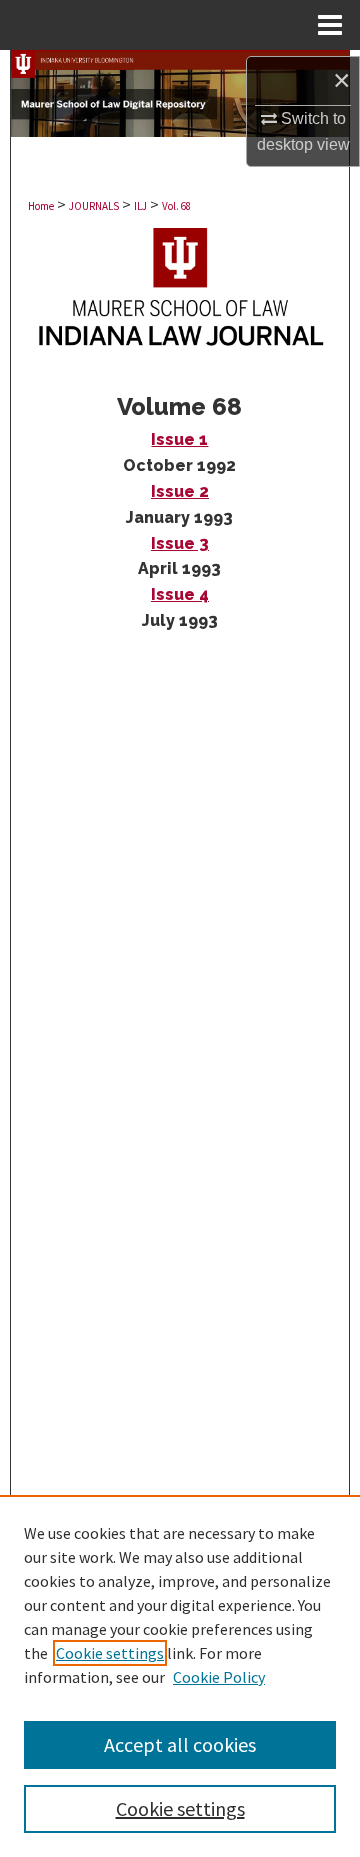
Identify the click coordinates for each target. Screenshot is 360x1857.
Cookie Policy (219, 1677)
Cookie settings (110, 1653)
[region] (180, 1676)
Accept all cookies (180, 1744)
